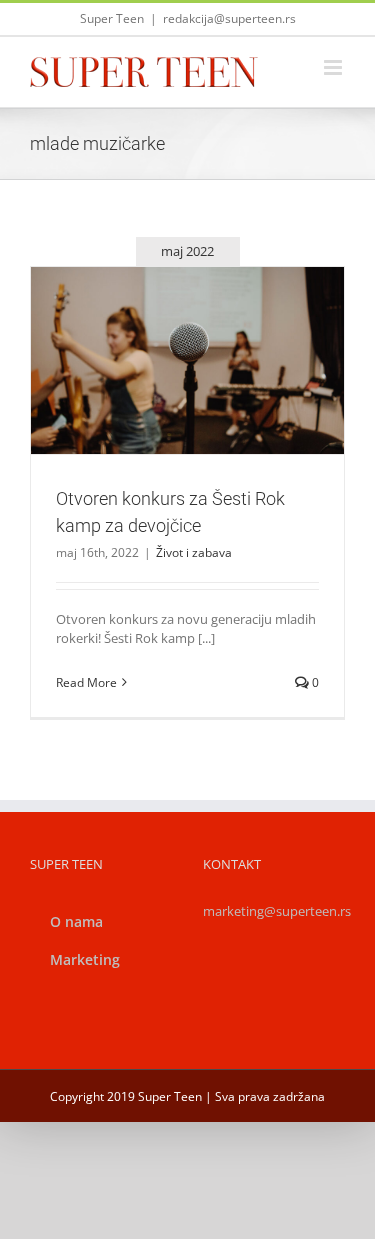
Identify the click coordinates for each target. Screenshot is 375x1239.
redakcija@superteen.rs (229, 18)
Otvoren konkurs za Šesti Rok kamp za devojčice (164, 325)
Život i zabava (188, 404)
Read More (86, 682)
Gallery (211, 325)
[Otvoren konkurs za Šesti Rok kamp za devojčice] (187, 360)
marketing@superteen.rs (277, 911)
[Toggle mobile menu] (334, 67)
